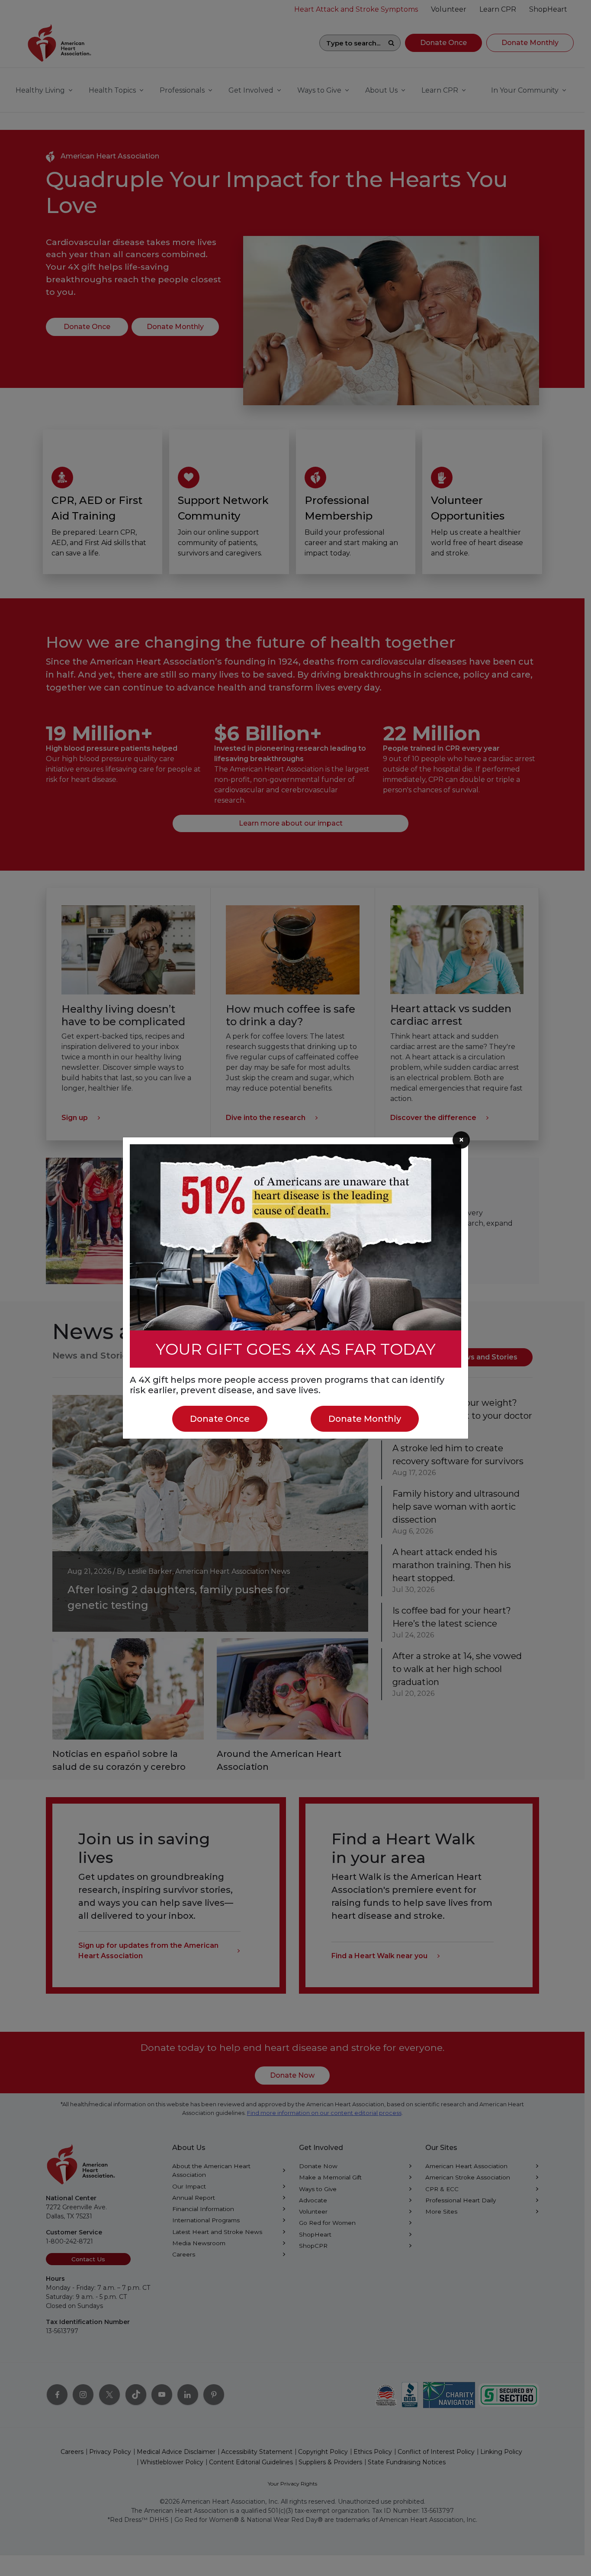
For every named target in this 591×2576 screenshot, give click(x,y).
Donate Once (220, 1419)
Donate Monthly (365, 1419)
